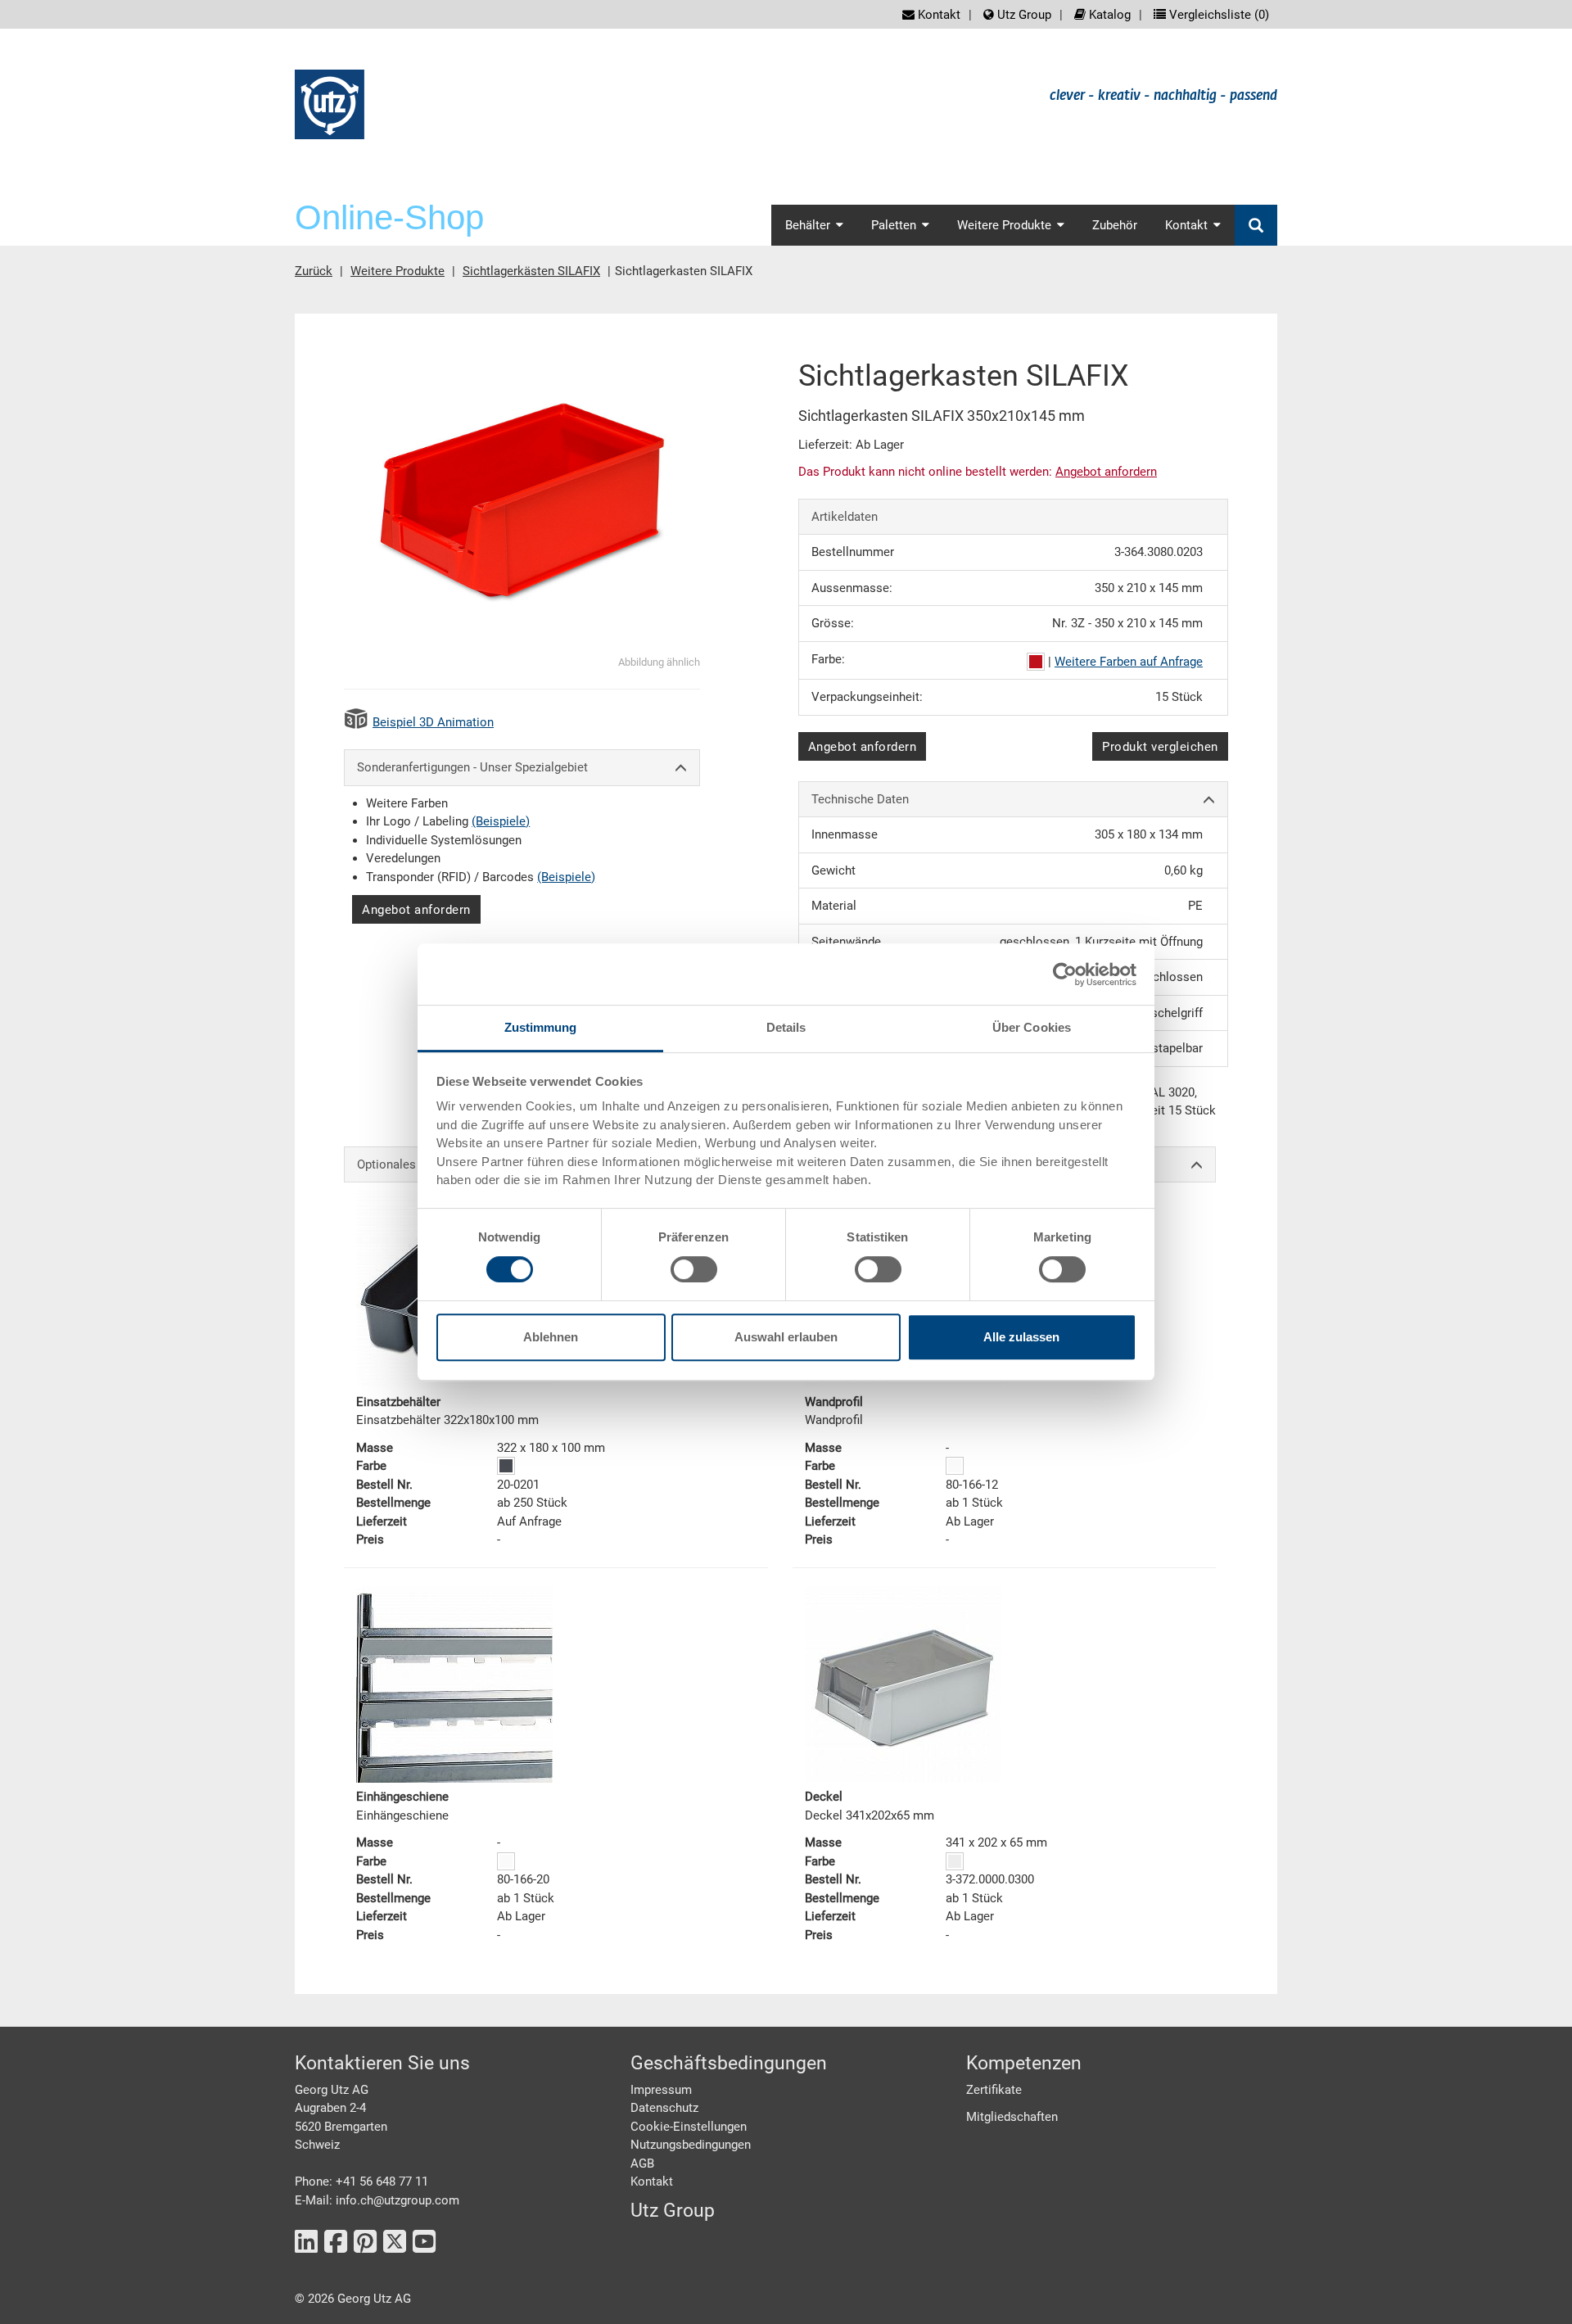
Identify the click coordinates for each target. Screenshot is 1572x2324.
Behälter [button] (808, 225)
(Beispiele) (501, 821)
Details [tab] (786, 1027)
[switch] (694, 1269)
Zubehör (1115, 225)
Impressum (661, 2090)
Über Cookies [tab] (1032, 1027)
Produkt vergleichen (1160, 747)
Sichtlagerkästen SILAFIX (531, 271)
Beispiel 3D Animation (433, 722)
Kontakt (937, 15)
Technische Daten (860, 799)
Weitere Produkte (398, 271)
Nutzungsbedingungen (691, 2145)
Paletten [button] (894, 225)
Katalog (1108, 15)
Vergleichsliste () (1217, 15)
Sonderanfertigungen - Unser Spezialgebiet (472, 767)
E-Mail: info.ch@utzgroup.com (377, 2200)
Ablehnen (551, 1337)
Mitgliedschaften (1012, 2117)
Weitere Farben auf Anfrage (1129, 662)
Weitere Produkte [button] (1004, 225)
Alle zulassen (1021, 1337)
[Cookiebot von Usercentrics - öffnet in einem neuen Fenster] (1065, 974)
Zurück (314, 271)
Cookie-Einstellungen (689, 2127)
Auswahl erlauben (786, 1337)
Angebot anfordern (416, 910)
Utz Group (1023, 15)
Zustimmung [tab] (541, 1027)
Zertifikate (994, 2090)
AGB (642, 2163)
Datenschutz (664, 2108)
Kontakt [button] (1186, 225)
